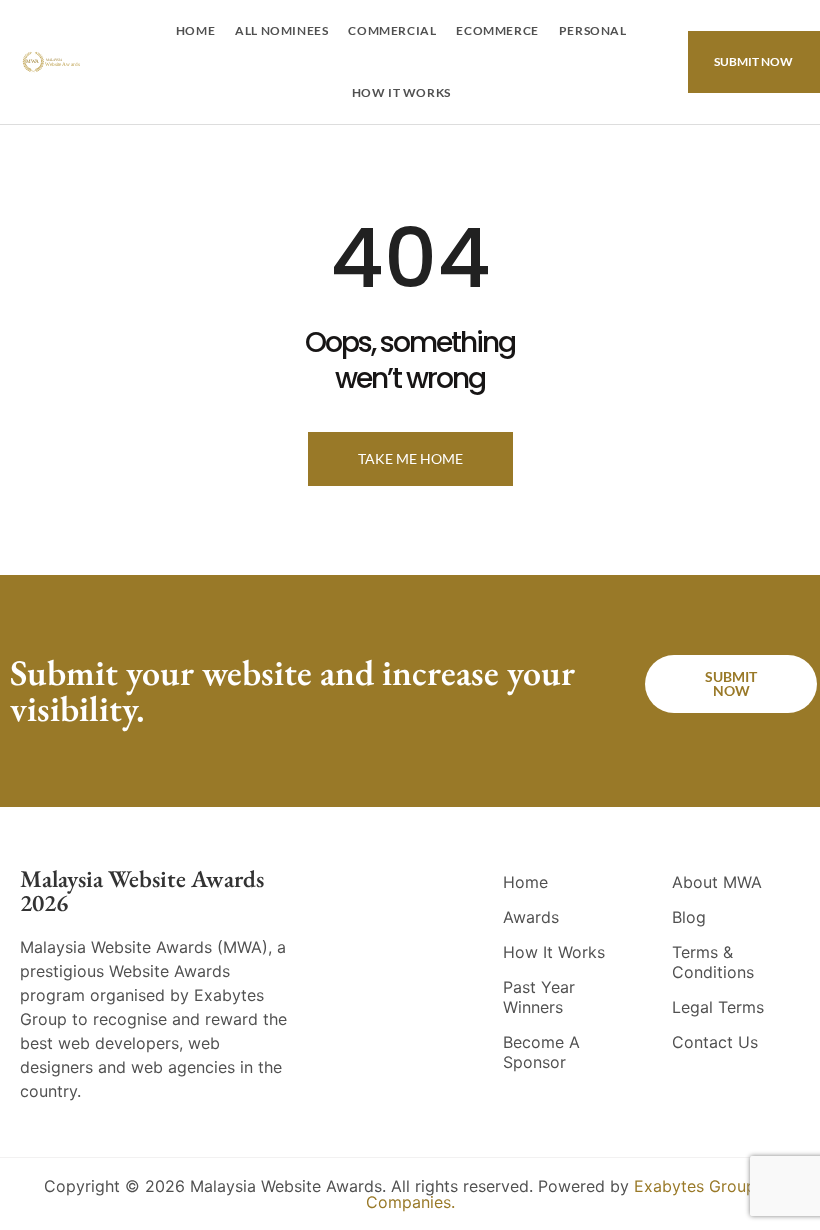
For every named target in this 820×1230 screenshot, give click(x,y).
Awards (531, 917)
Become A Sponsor (541, 1052)
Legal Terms (718, 1007)
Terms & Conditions (713, 962)
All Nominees (281, 30)
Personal (593, 30)
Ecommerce (497, 30)
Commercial (392, 30)
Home (195, 30)
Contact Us (715, 1042)
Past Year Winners (539, 997)
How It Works (401, 92)
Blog (689, 917)
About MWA (717, 882)
